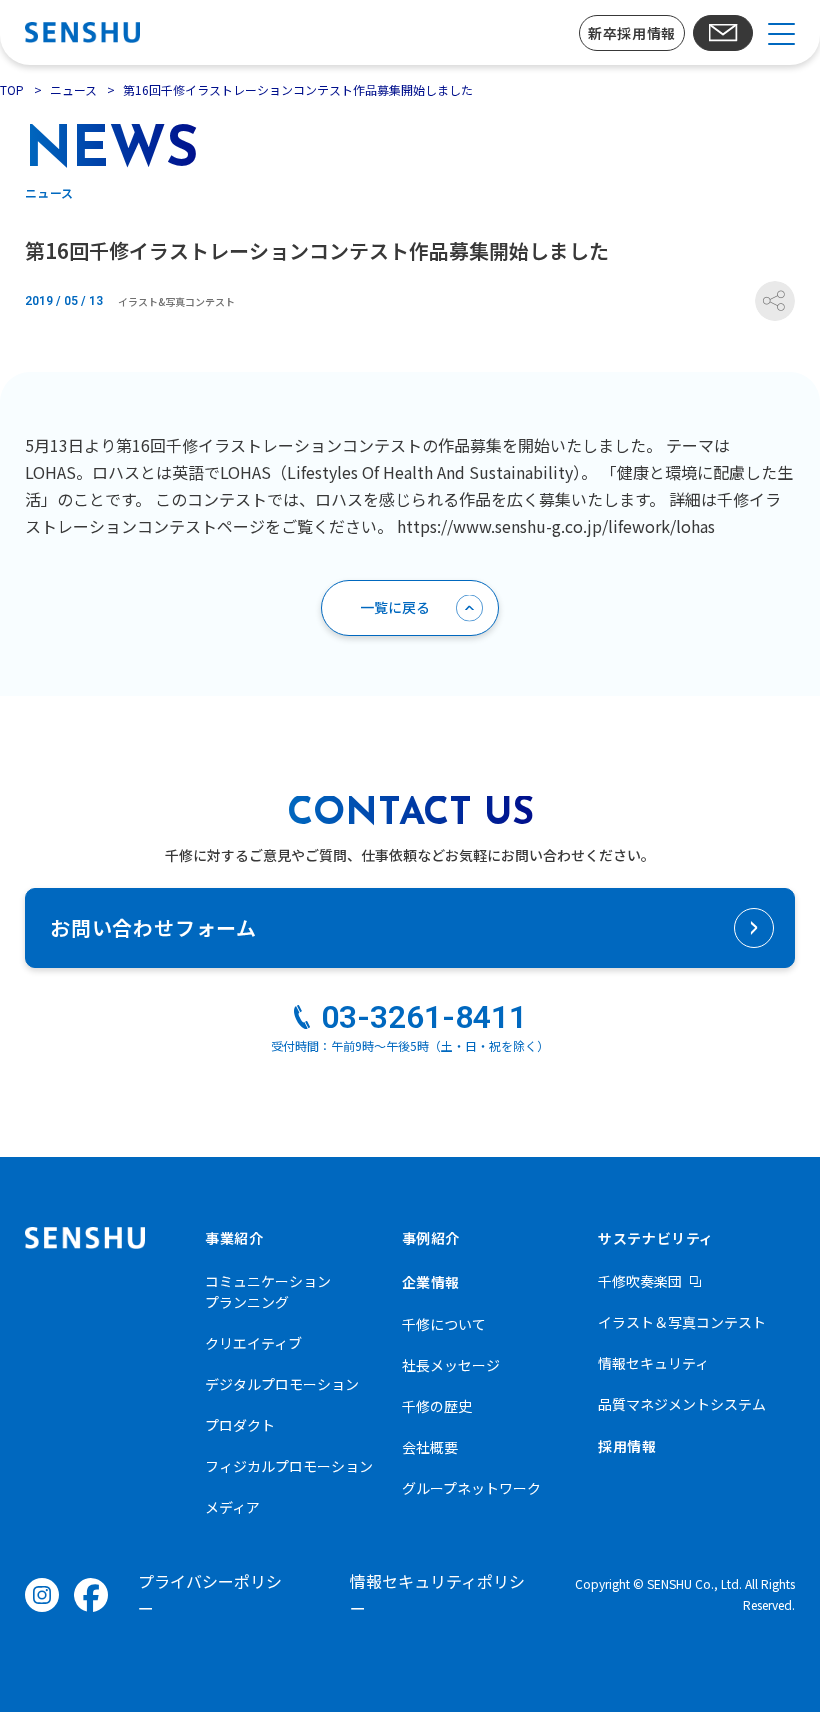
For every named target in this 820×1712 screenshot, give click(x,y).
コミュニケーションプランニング (268, 1291)
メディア (232, 1507)
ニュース (73, 89)
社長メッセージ (451, 1365)
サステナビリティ (655, 1238)
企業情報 (431, 1282)
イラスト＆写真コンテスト (682, 1322)
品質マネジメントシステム (682, 1404)
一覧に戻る (395, 607)
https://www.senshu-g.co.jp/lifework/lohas (556, 526)
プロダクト (240, 1425)
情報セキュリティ (653, 1363)
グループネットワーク (471, 1488)
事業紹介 (234, 1238)
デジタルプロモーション (282, 1384)
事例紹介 (431, 1238)
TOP (12, 89)
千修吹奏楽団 (640, 1281)
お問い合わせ (723, 33)
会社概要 (430, 1447)
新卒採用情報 (631, 33)
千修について (444, 1324)
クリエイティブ (253, 1343)
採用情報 (627, 1446)
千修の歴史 (437, 1406)
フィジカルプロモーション (289, 1466)
